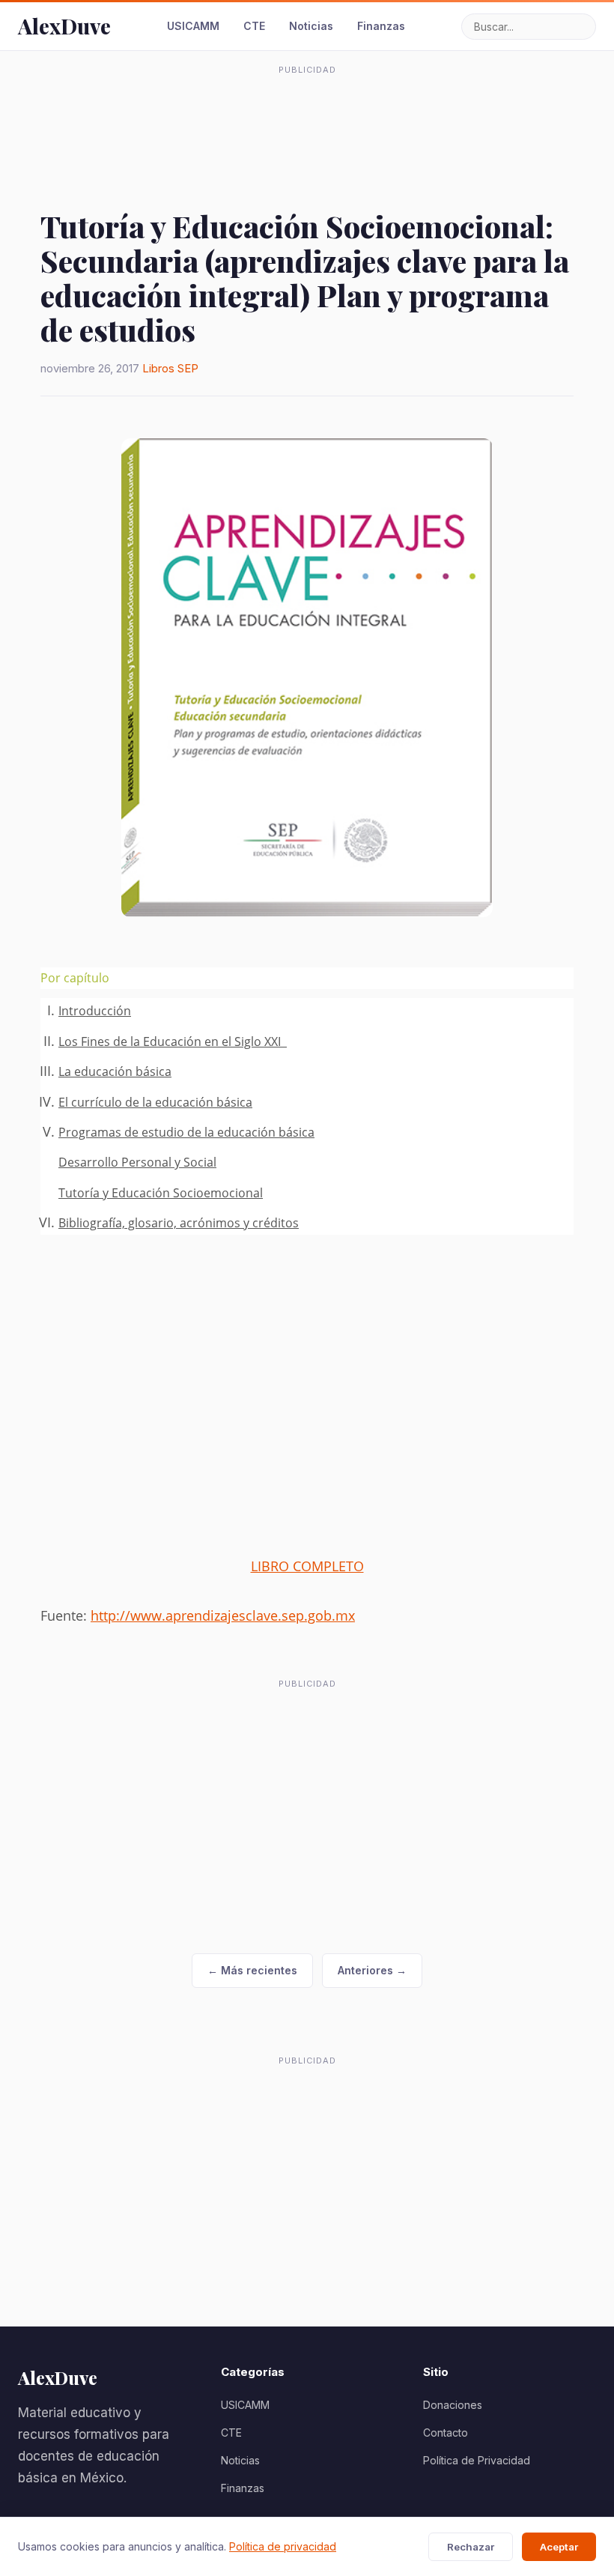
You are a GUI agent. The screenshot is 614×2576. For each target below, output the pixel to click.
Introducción (95, 1011)
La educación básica (115, 1071)
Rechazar (471, 2547)
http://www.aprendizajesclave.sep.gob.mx (223, 1615)
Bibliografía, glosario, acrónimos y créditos (179, 1223)
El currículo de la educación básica (155, 1102)
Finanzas (381, 26)
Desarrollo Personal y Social (137, 1162)
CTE (254, 26)
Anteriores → (372, 1970)
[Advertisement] (307, 115)
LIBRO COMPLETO (307, 1566)
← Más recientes (252, 1970)
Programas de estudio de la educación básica (186, 1132)
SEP (188, 368)
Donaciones (453, 2405)
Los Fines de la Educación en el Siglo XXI (173, 1041)
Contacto (446, 2433)
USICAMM (193, 26)
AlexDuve (64, 26)
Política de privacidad (283, 2546)
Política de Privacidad (477, 2460)
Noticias (311, 26)
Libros (158, 368)
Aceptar (559, 2547)
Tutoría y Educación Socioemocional (161, 1193)
